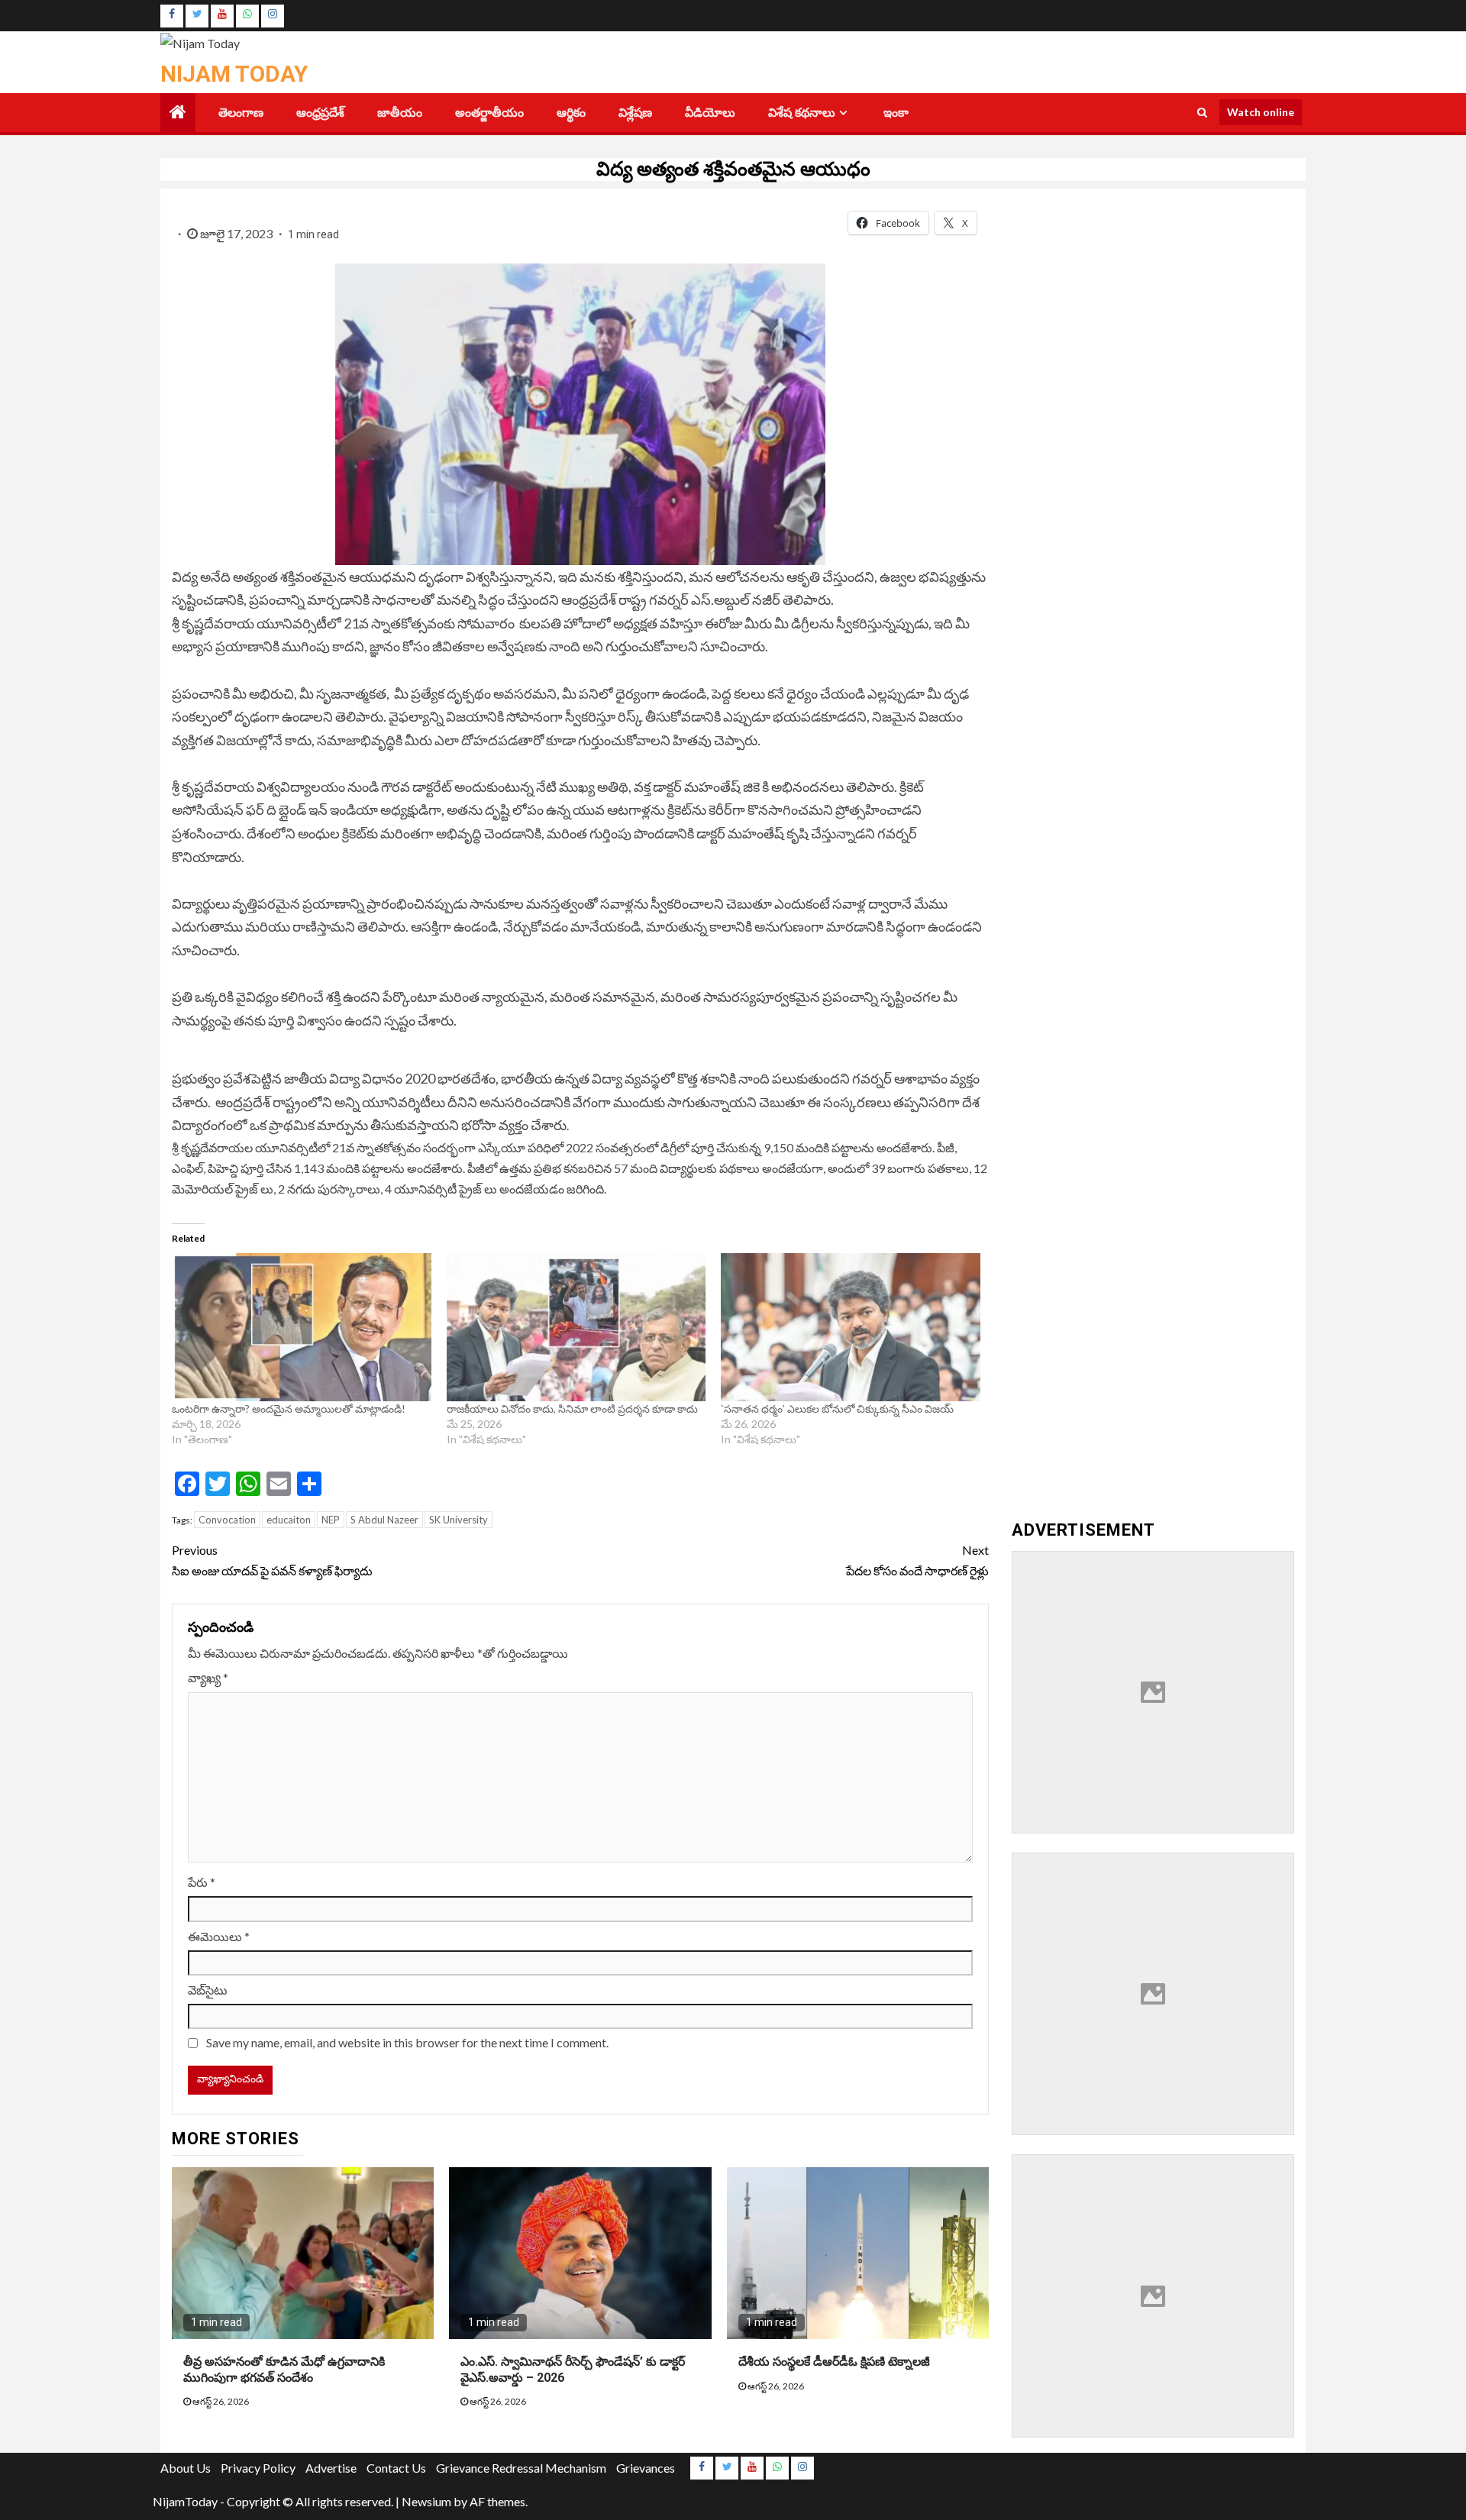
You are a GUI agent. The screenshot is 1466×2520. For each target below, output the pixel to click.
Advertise (331, 2468)
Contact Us (396, 2468)
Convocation (227, 1520)
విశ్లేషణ (635, 113)
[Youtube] (222, 16)
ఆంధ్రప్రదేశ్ (320, 113)
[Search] (1202, 112)
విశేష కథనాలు (802, 113)
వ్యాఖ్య (208, 1677)
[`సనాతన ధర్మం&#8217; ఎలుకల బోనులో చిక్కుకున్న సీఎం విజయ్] (851, 1327)
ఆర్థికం (571, 113)
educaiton (289, 1520)
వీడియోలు (710, 113)
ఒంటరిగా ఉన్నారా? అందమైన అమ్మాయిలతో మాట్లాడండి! (289, 1409)
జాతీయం (400, 113)
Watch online (1261, 112)
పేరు (202, 1882)
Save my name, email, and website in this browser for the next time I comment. (407, 2042)
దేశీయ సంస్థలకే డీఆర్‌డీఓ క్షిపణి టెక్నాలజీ (834, 2362)
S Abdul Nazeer (384, 1520)
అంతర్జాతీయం (489, 113)
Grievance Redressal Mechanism (521, 2468)
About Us (186, 2468)
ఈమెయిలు (219, 1936)
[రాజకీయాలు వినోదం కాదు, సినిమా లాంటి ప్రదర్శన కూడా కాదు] (576, 1327)
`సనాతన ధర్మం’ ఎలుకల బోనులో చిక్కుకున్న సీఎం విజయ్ (838, 1409)
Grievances (646, 2468)
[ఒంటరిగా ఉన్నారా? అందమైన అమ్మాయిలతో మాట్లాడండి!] (302, 1327)
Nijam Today (234, 74)
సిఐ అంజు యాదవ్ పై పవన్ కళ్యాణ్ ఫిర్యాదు (272, 1560)
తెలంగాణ (241, 113)
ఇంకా (896, 113)
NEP (331, 1520)
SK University (459, 1520)
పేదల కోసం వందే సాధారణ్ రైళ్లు (917, 1560)
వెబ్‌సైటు (208, 1990)
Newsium (426, 2501)
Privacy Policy (258, 2468)
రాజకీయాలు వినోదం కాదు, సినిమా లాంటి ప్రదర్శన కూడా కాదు (572, 1409)
